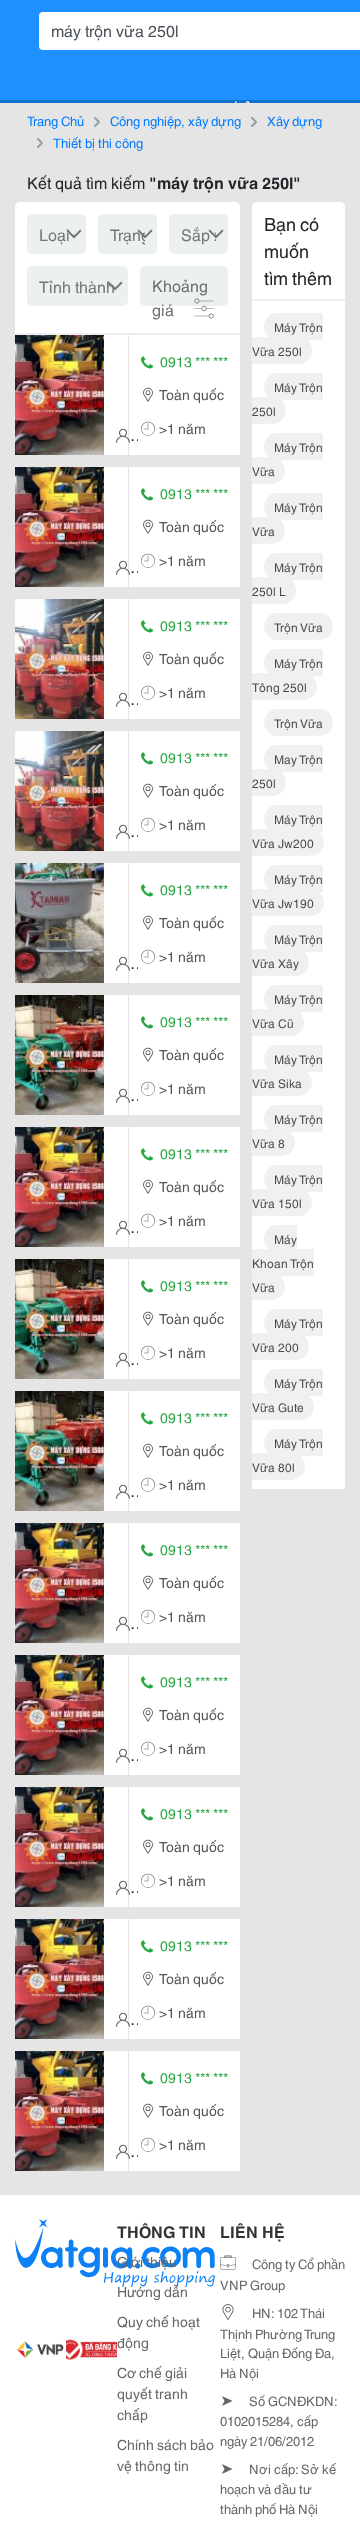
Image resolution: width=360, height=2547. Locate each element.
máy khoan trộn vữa (283, 1262)
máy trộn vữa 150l (287, 1190)
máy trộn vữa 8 (287, 1130)
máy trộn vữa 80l (287, 1454)
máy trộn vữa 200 (287, 1334)
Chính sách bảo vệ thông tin (165, 2454)
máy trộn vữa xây (287, 950)
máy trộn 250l (287, 398)
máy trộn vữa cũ (287, 1010)
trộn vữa (298, 626)
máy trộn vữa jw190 (287, 890)
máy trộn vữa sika (287, 1070)
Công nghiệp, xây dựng (175, 120)
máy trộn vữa (287, 458)
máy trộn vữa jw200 (287, 830)
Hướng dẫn (152, 2291)
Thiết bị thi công (98, 142)
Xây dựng (294, 120)
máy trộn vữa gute (287, 1394)
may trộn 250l (287, 770)
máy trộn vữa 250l (287, 338)
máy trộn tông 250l (287, 674)
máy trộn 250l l (287, 578)
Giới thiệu (147, 2261)
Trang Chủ (55, 120)
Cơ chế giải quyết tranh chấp (152, 2393)
